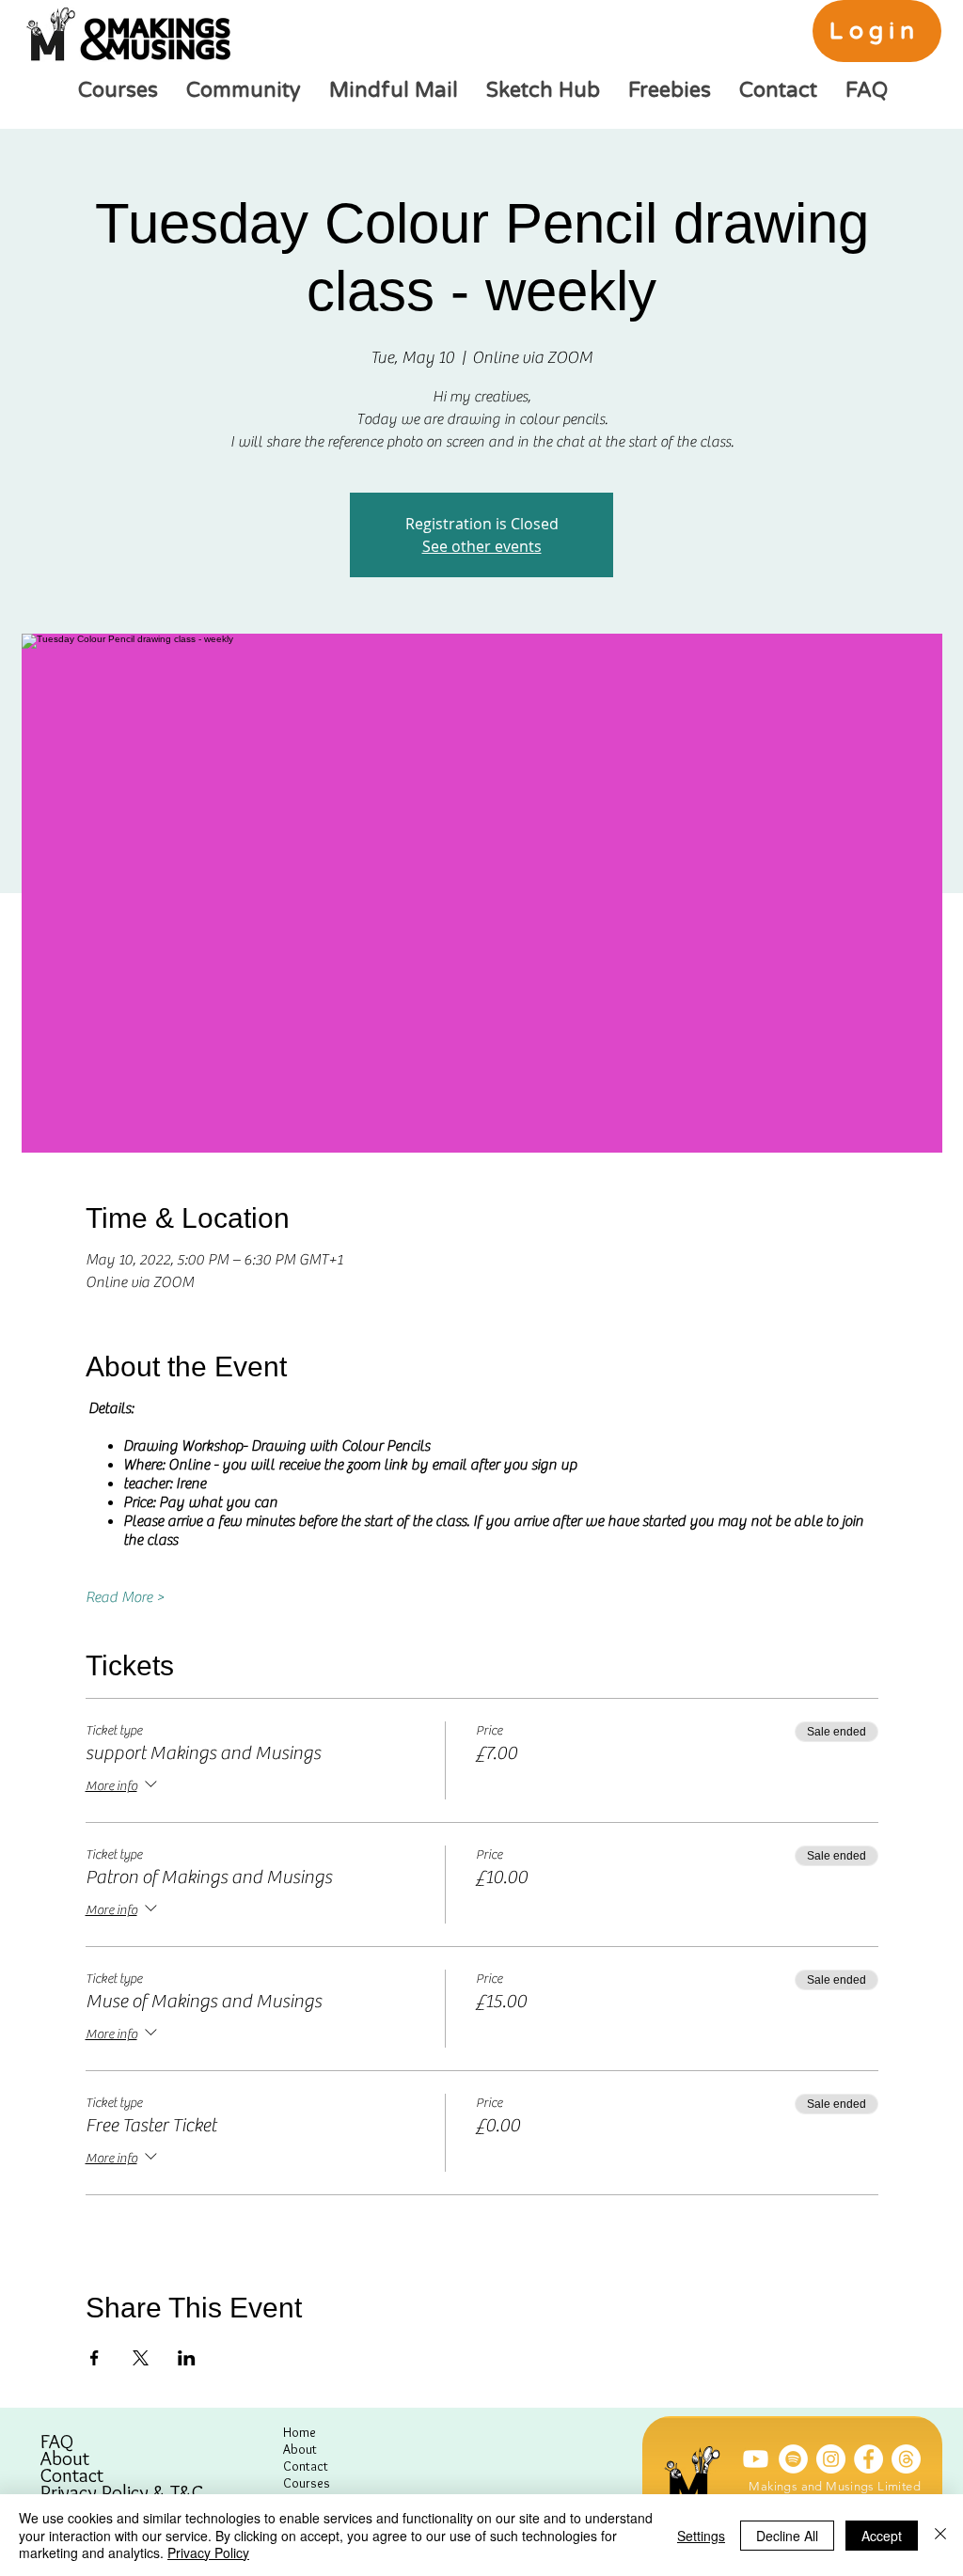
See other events (482, 546)
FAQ (57, 2442)
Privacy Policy (208, 2552)
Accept (882, 2536)
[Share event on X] (141, 2358)
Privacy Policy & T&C (122, 2492)
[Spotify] (793, 2459)
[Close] (940, 2535)
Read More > (125, 1597)
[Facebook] (868, 2459)
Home (300, 2432)
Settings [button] (701, 2536)
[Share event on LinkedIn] (187, 2358)
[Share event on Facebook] (95, 2358)
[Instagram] (831, 2459)
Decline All (787, 2536)
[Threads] (906, 2459)
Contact (72, 2475)
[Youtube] (756, 2459)
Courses (307, 2483)
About (65, 2458)
